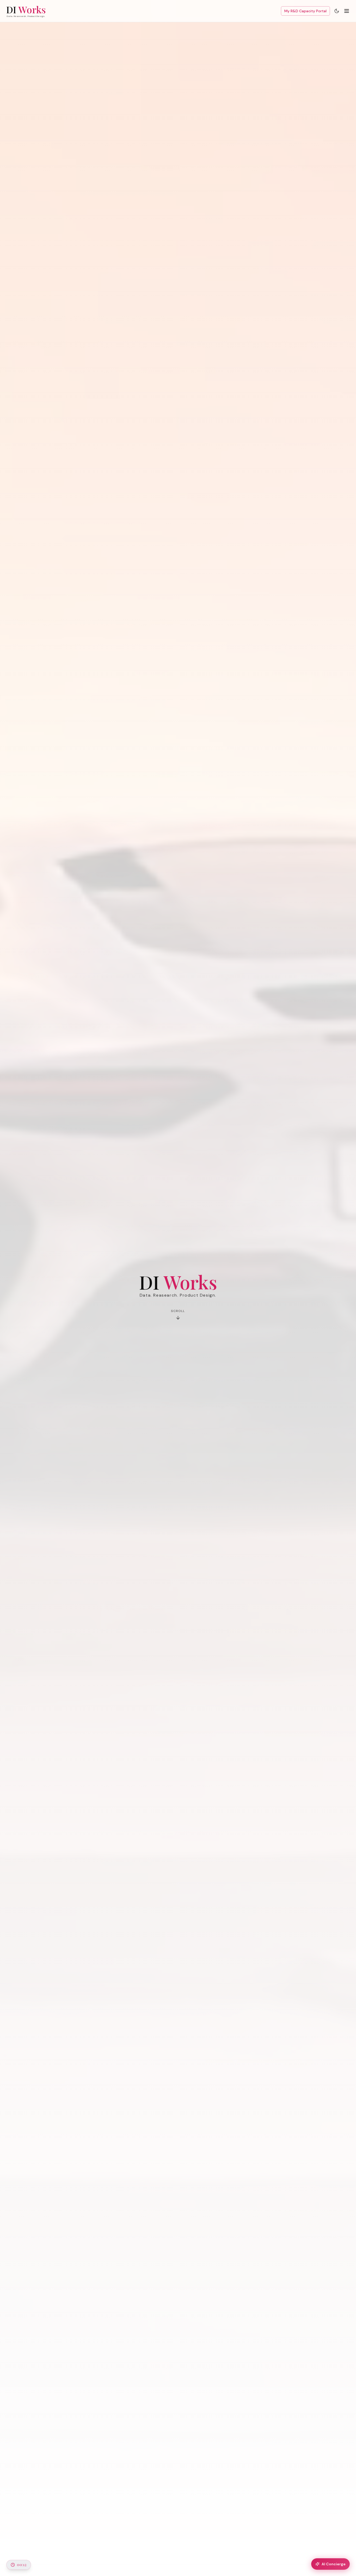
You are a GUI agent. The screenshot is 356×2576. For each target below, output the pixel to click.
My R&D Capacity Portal (305, 11)
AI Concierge (334, 2564)
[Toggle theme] (337, 11)
